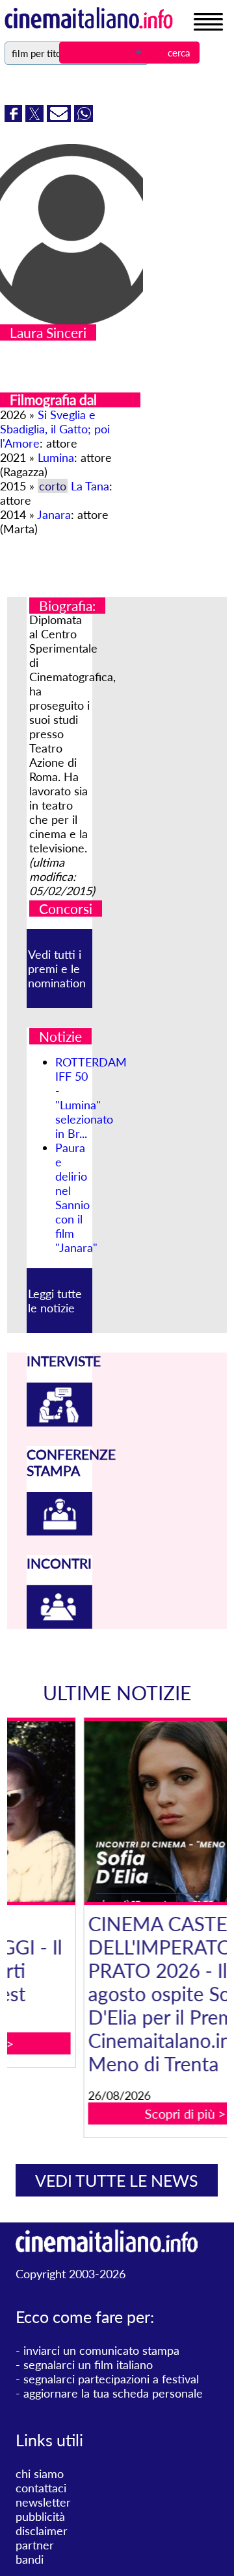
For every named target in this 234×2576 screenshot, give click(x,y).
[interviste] (60, 1422)
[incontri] (60, 1624)
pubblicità (40, 2516)
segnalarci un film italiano (88, 2365)
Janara (54, 514)
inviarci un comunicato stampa (101, 2350)
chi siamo (40, 2474)
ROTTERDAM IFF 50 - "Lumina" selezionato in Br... (91, 1098)
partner (35, 2545)
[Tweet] (36, 117)
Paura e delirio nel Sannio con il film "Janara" (76, 1198)
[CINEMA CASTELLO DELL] (125, 1812)
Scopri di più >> (124, 2113)
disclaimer (42, 2531)
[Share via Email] (60, 117)
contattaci (41, 2488)
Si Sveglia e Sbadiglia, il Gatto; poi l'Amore (55, 429)
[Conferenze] (60, 1531)
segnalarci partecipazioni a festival (111, 2379)
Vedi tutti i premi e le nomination (57, 969)
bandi (30, 2559)
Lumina (56, 457)
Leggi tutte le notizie (55, 1301)
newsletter (43, 2502)
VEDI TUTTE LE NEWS (117, 2180)
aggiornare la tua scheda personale (113, 2393)
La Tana (90, 486)
